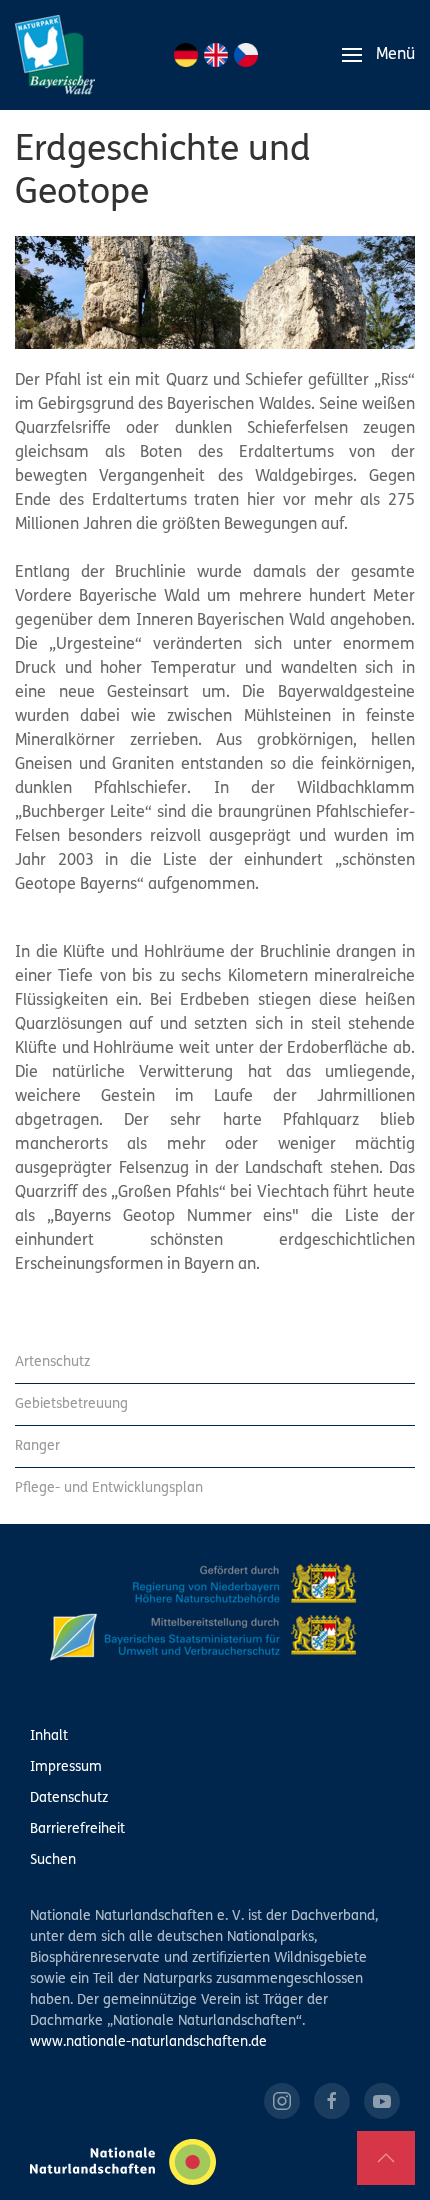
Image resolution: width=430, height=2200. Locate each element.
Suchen (53, 1860)
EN (216, 55)
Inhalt (49, 1736)
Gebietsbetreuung (71, 1404)
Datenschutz (69, 1798)
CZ (246, 55)
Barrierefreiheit (77, 1829)
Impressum (66, 1767)
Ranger (37, 1446)
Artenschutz (52, 1362)
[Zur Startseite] (55, 55)
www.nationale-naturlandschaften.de (148, 2042)
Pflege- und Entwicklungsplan (109, 1488)
